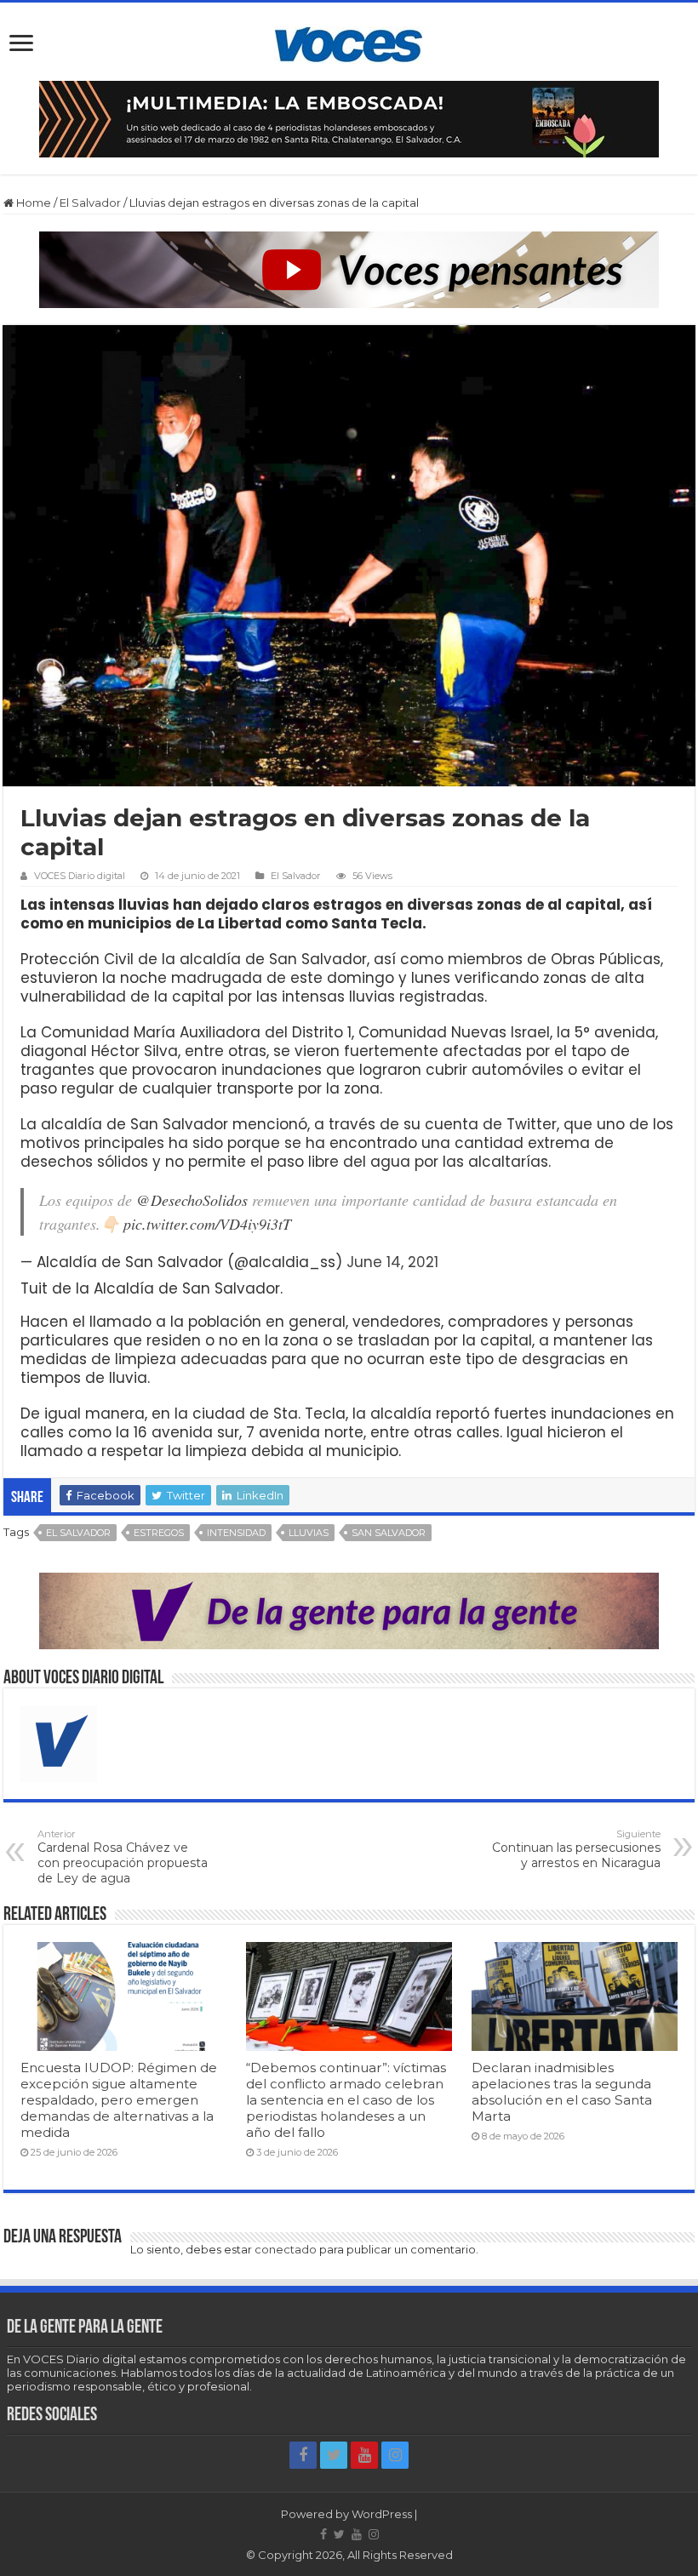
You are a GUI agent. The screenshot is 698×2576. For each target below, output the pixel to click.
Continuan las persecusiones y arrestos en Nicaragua (576, 1849)
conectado (286, 2249)
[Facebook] (303, 2455)
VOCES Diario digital (80, 876)
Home (32, 203)
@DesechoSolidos (192, 1200)
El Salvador (90, 203)
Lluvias (309, 1533)
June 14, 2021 (392, 1262)
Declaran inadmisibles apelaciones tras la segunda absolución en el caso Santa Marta (562, 2092)
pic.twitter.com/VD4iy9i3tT (207, 1224)
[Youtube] (364, 2455)
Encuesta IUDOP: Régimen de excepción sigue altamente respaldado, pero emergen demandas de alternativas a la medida (119, 2100)
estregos (159, 1533)
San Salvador (389, 1533)
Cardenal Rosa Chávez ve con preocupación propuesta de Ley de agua (123, 1857)
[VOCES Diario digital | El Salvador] (349, 42)
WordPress (382, 2514)
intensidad (236, 1533)
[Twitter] (334, 2455)
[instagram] (395, 2455)
